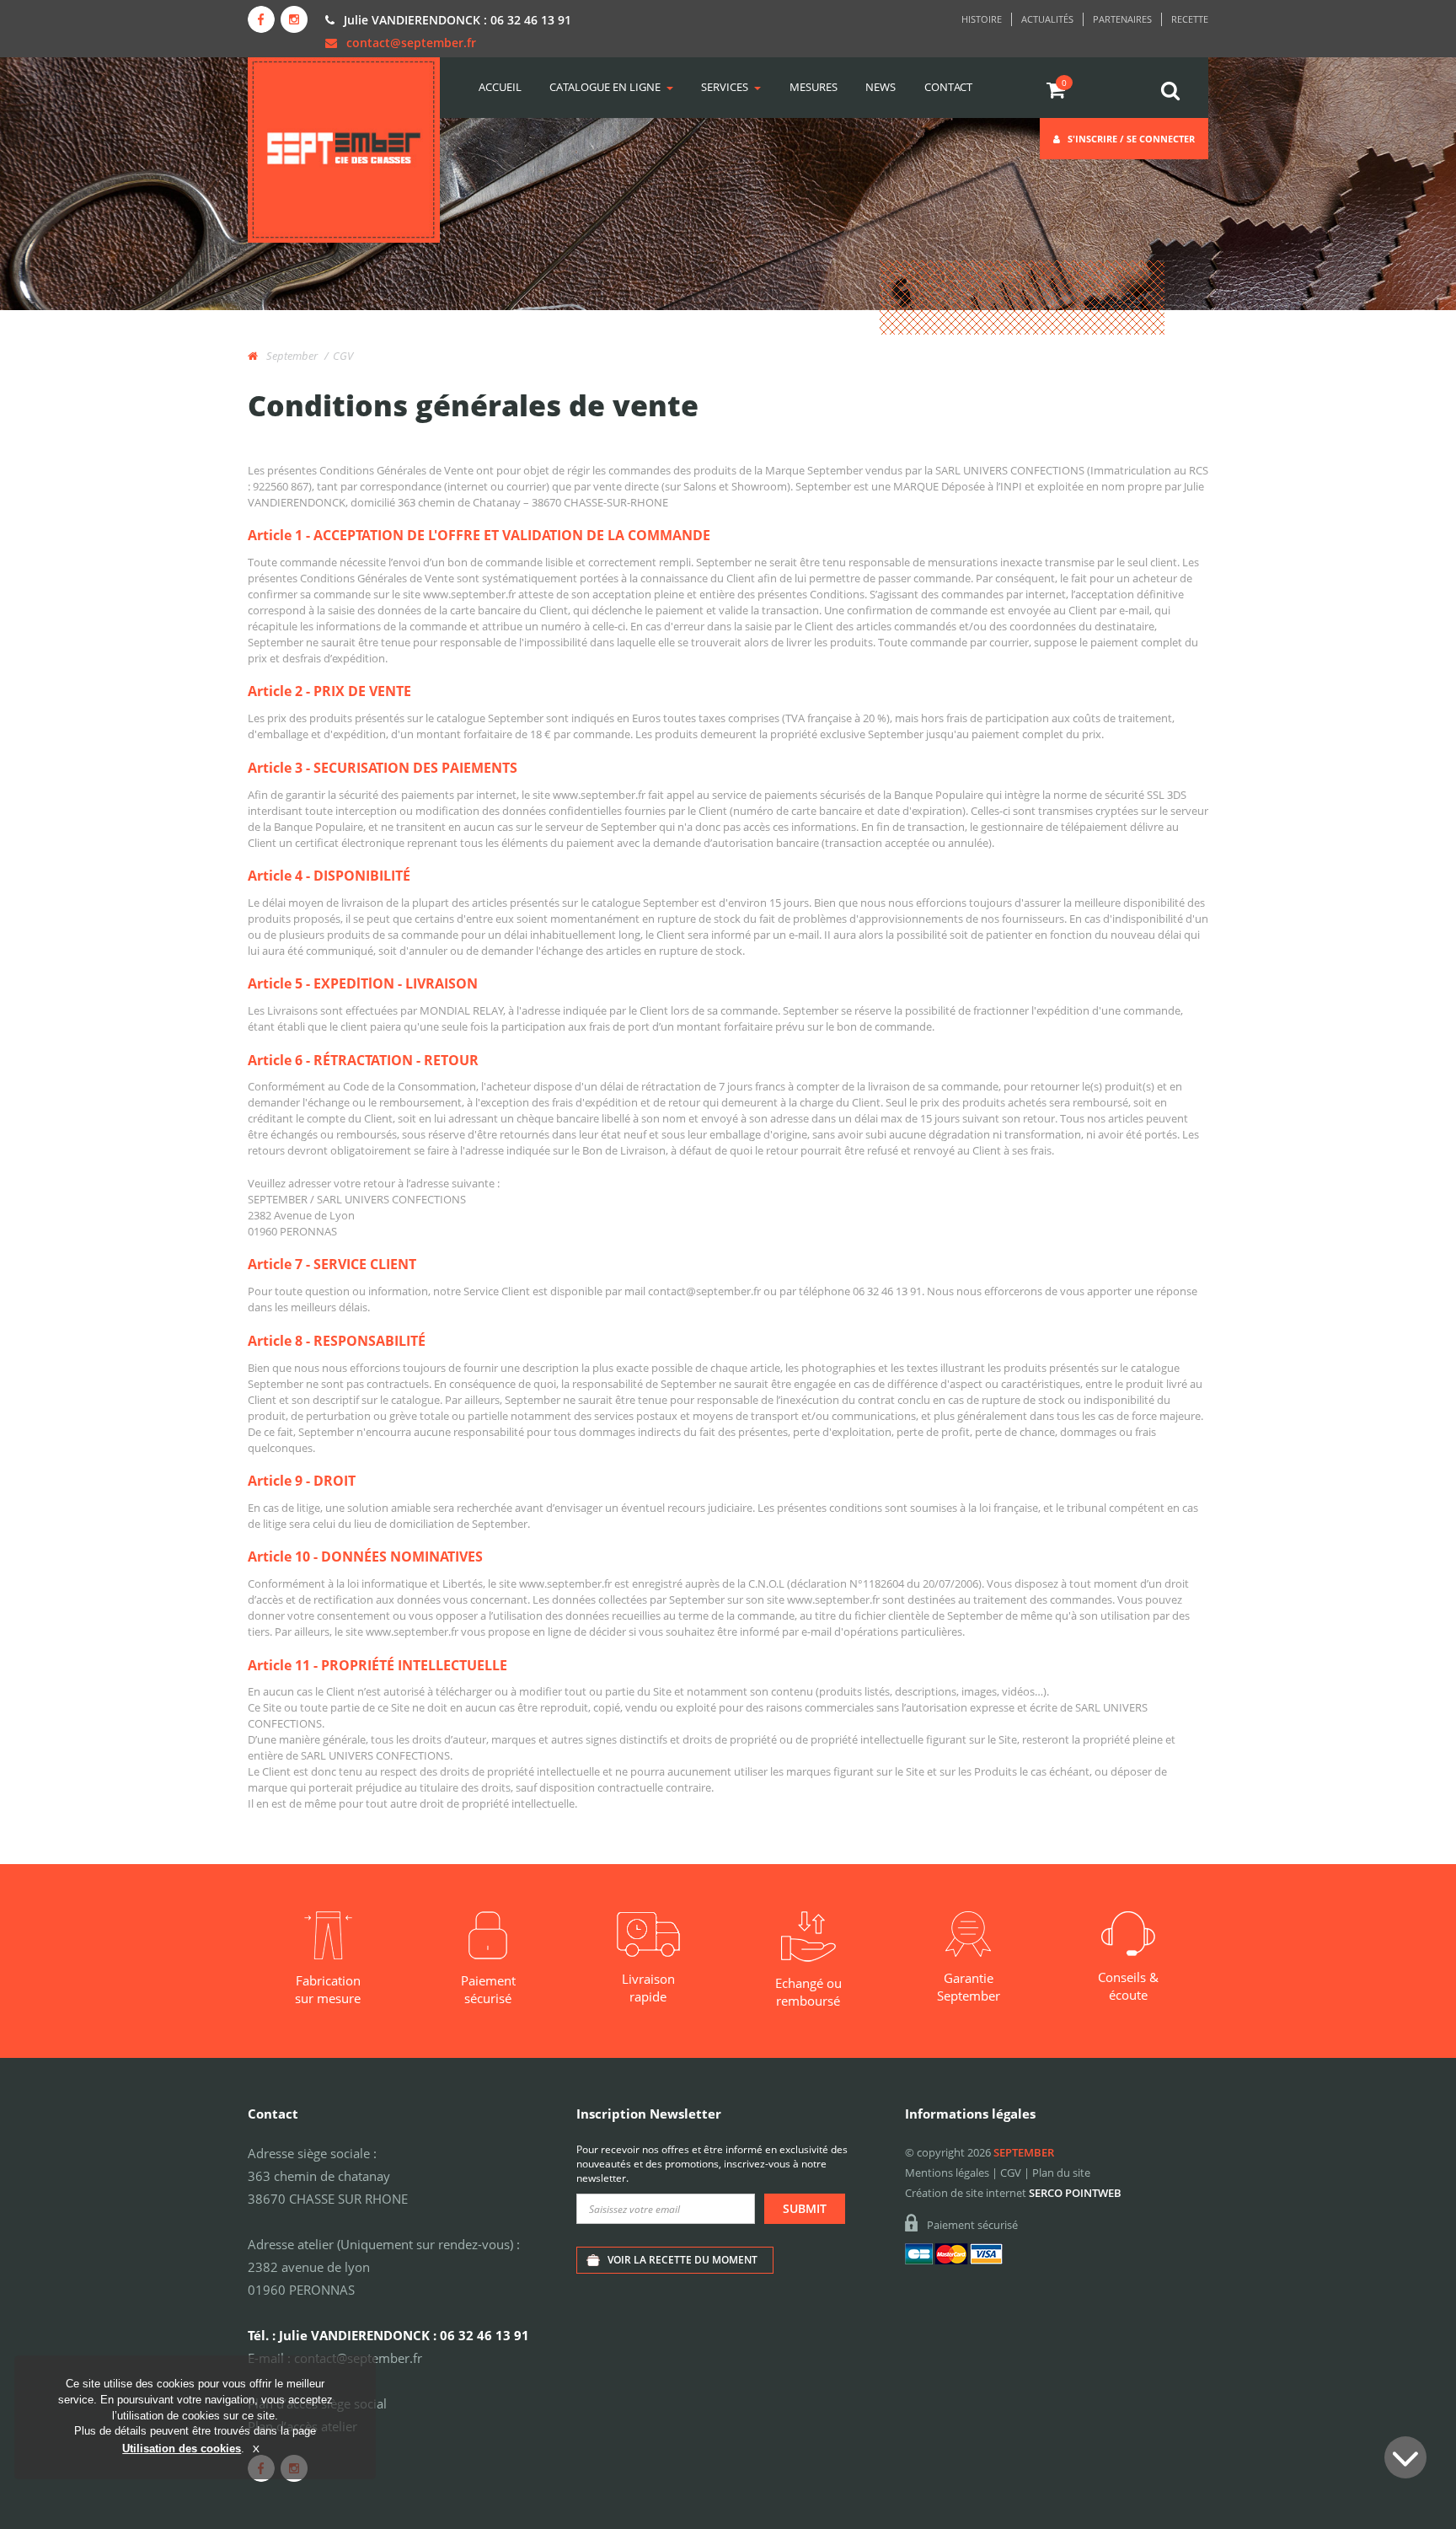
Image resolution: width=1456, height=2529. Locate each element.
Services (725, 87)
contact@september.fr (411, 43)
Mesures (814, 87)
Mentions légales (947, 2173)
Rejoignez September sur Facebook (261, 19)
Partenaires (1122, 19)
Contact (948, 87)
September (291, 356)
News (881, 87)
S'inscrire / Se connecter (1130, 139)
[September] (344, 150)
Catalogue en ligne (605, 87)
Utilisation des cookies (182, 2448)
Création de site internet (966, 2193)
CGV (1011, 2173)
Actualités (1047, 19)
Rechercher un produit (1171, 91)
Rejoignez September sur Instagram (294, 19)
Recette (1190, 19)
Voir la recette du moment (682, 2260)
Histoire (982, 19)
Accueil (500, 87)
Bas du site (1405, 2457)
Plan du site (1061, 2173)
